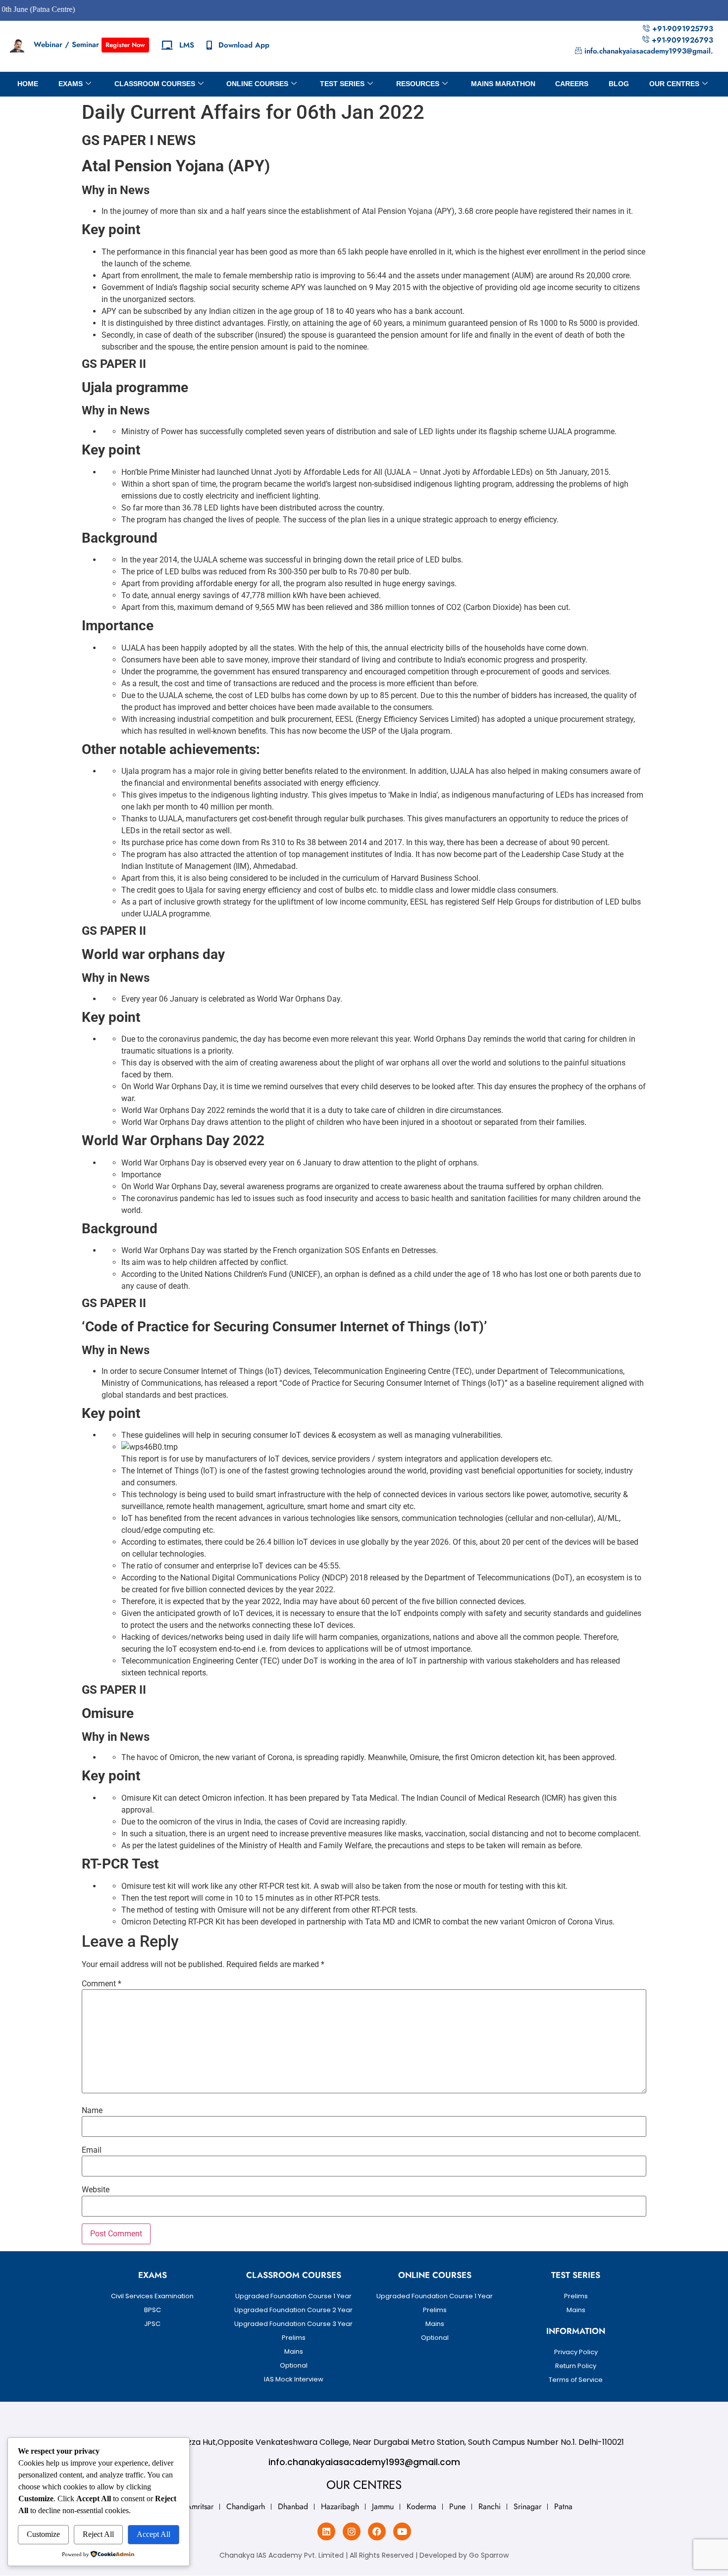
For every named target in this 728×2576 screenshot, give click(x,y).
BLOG (619, 84)
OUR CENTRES (674, 84)
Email (92, 2150)
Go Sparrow (489, 2555)
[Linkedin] (326, 2531)
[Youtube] (402, 2531)
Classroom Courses (155, 84)
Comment (102, 1984)
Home (28, 84)
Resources (418, 84)
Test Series (342, 84)
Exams (71, 84)
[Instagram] (352, 2531)
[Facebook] (377, 2531)
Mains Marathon (503, 84)
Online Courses (257, 84)
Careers (572, 84)
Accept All (154, 2534)
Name (92, 2111)
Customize (43, 2534)
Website (96, 2190)
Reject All (98, 2534)
